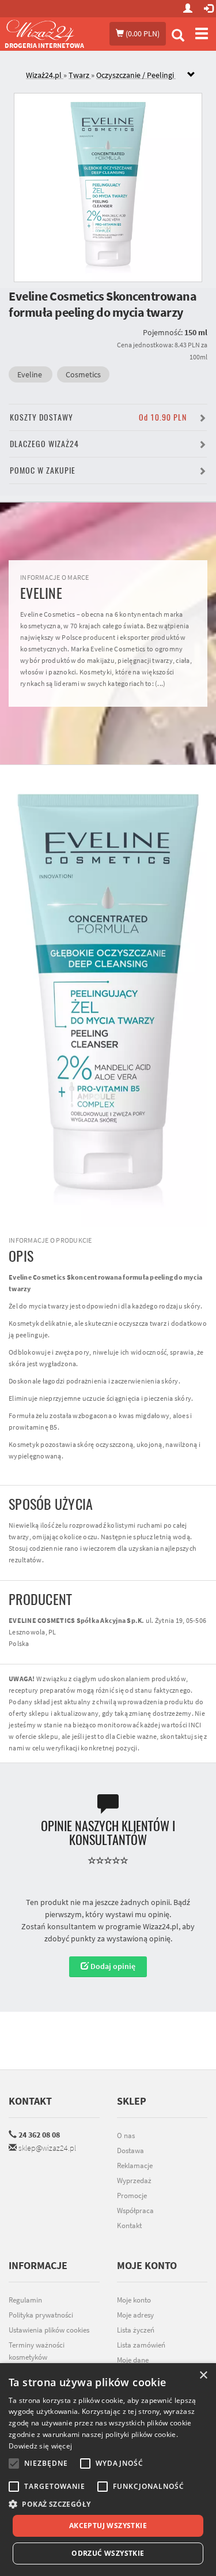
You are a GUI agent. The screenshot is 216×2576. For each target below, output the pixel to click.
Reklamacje (135, 2166)
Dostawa (130, 2151)
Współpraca (135, 2211)
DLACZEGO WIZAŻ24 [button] (44, 444)
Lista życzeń (136, 2330)
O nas (126, 2136)
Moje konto (134, 2300)
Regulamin (25, 2300)
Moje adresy (135, 2315)
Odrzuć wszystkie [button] (108, 2553)
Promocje (132, 2196)
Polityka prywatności (41, 2315)
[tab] (117, 75)
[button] (108, 2504)
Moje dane (133, 2360)
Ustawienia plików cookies (49, 2330)
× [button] (203, 2376)
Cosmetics (83, 374)
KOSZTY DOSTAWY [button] (98, 417)
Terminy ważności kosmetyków (37, 2351)
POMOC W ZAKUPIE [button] (43, 470)
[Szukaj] (178, 37)
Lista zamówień (141, 2345)
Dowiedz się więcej (40, 2446)
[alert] (108, 2470)
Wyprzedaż (134, 2181)
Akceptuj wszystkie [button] (108, 2526)
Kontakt (30, 2101)
